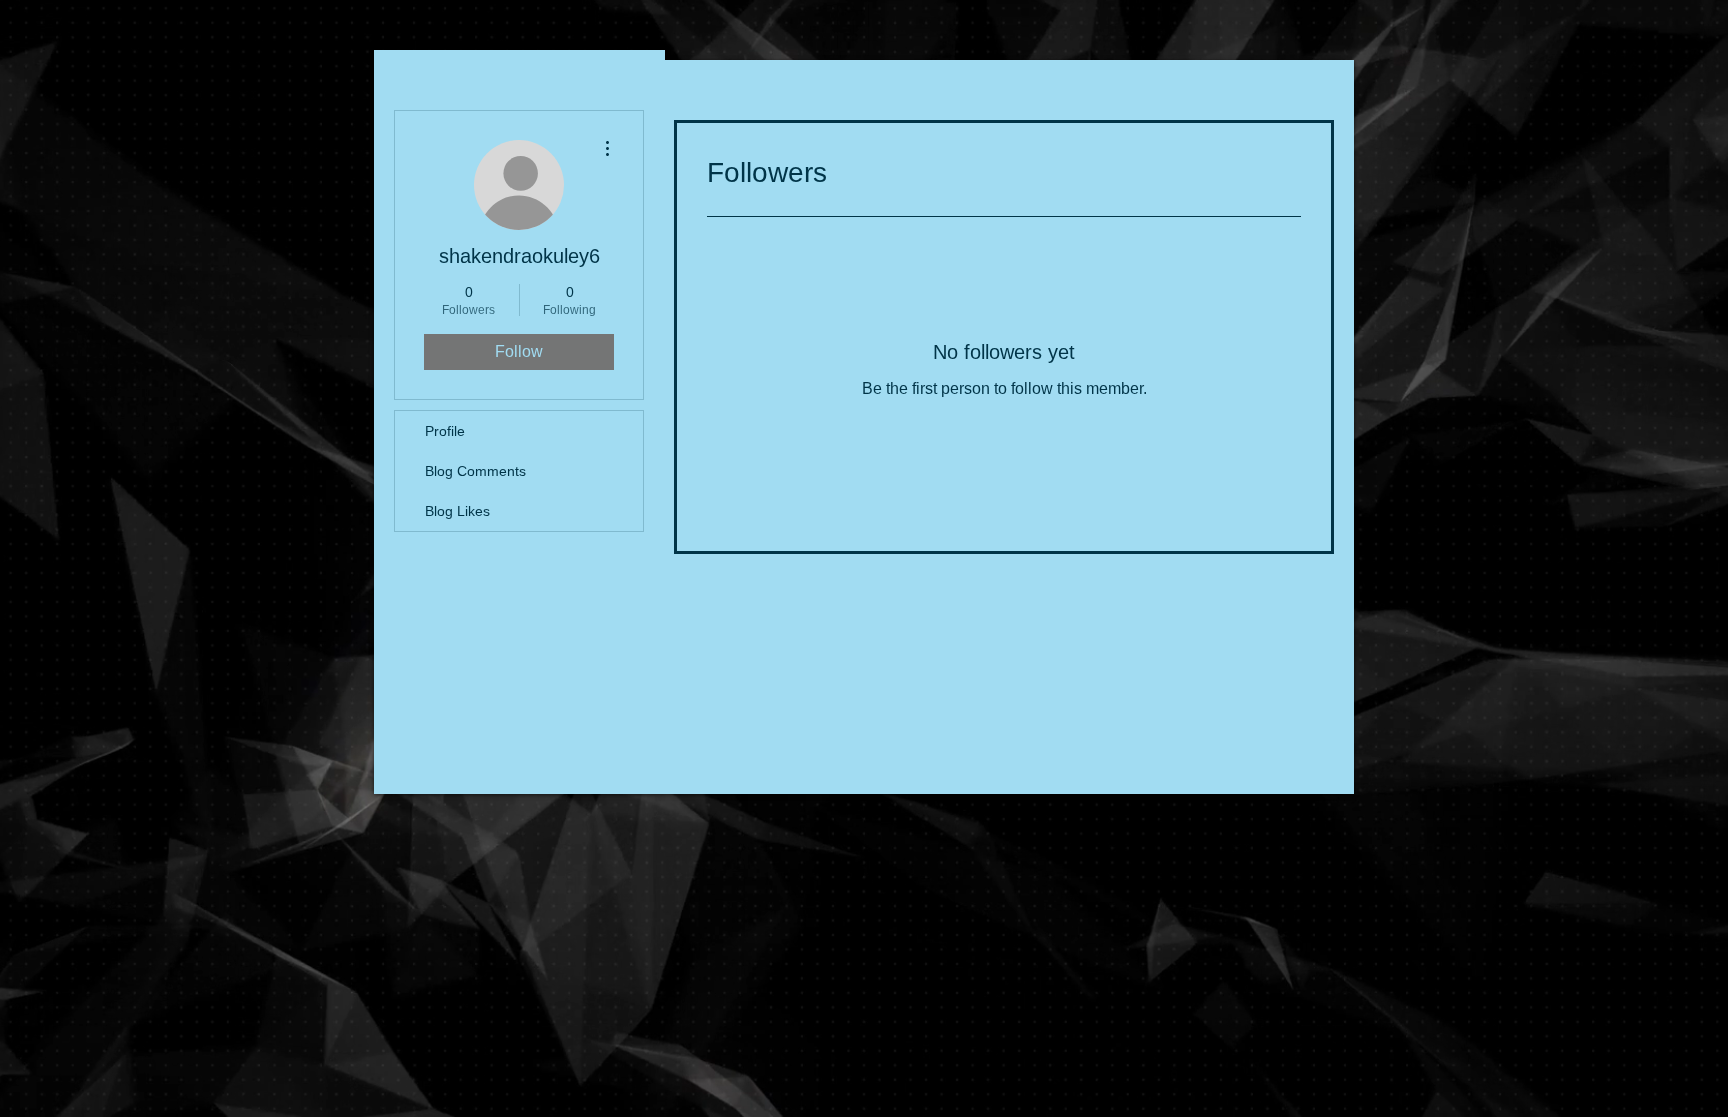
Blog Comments (475, 471)
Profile (445, 431)
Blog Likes (457, 511)
